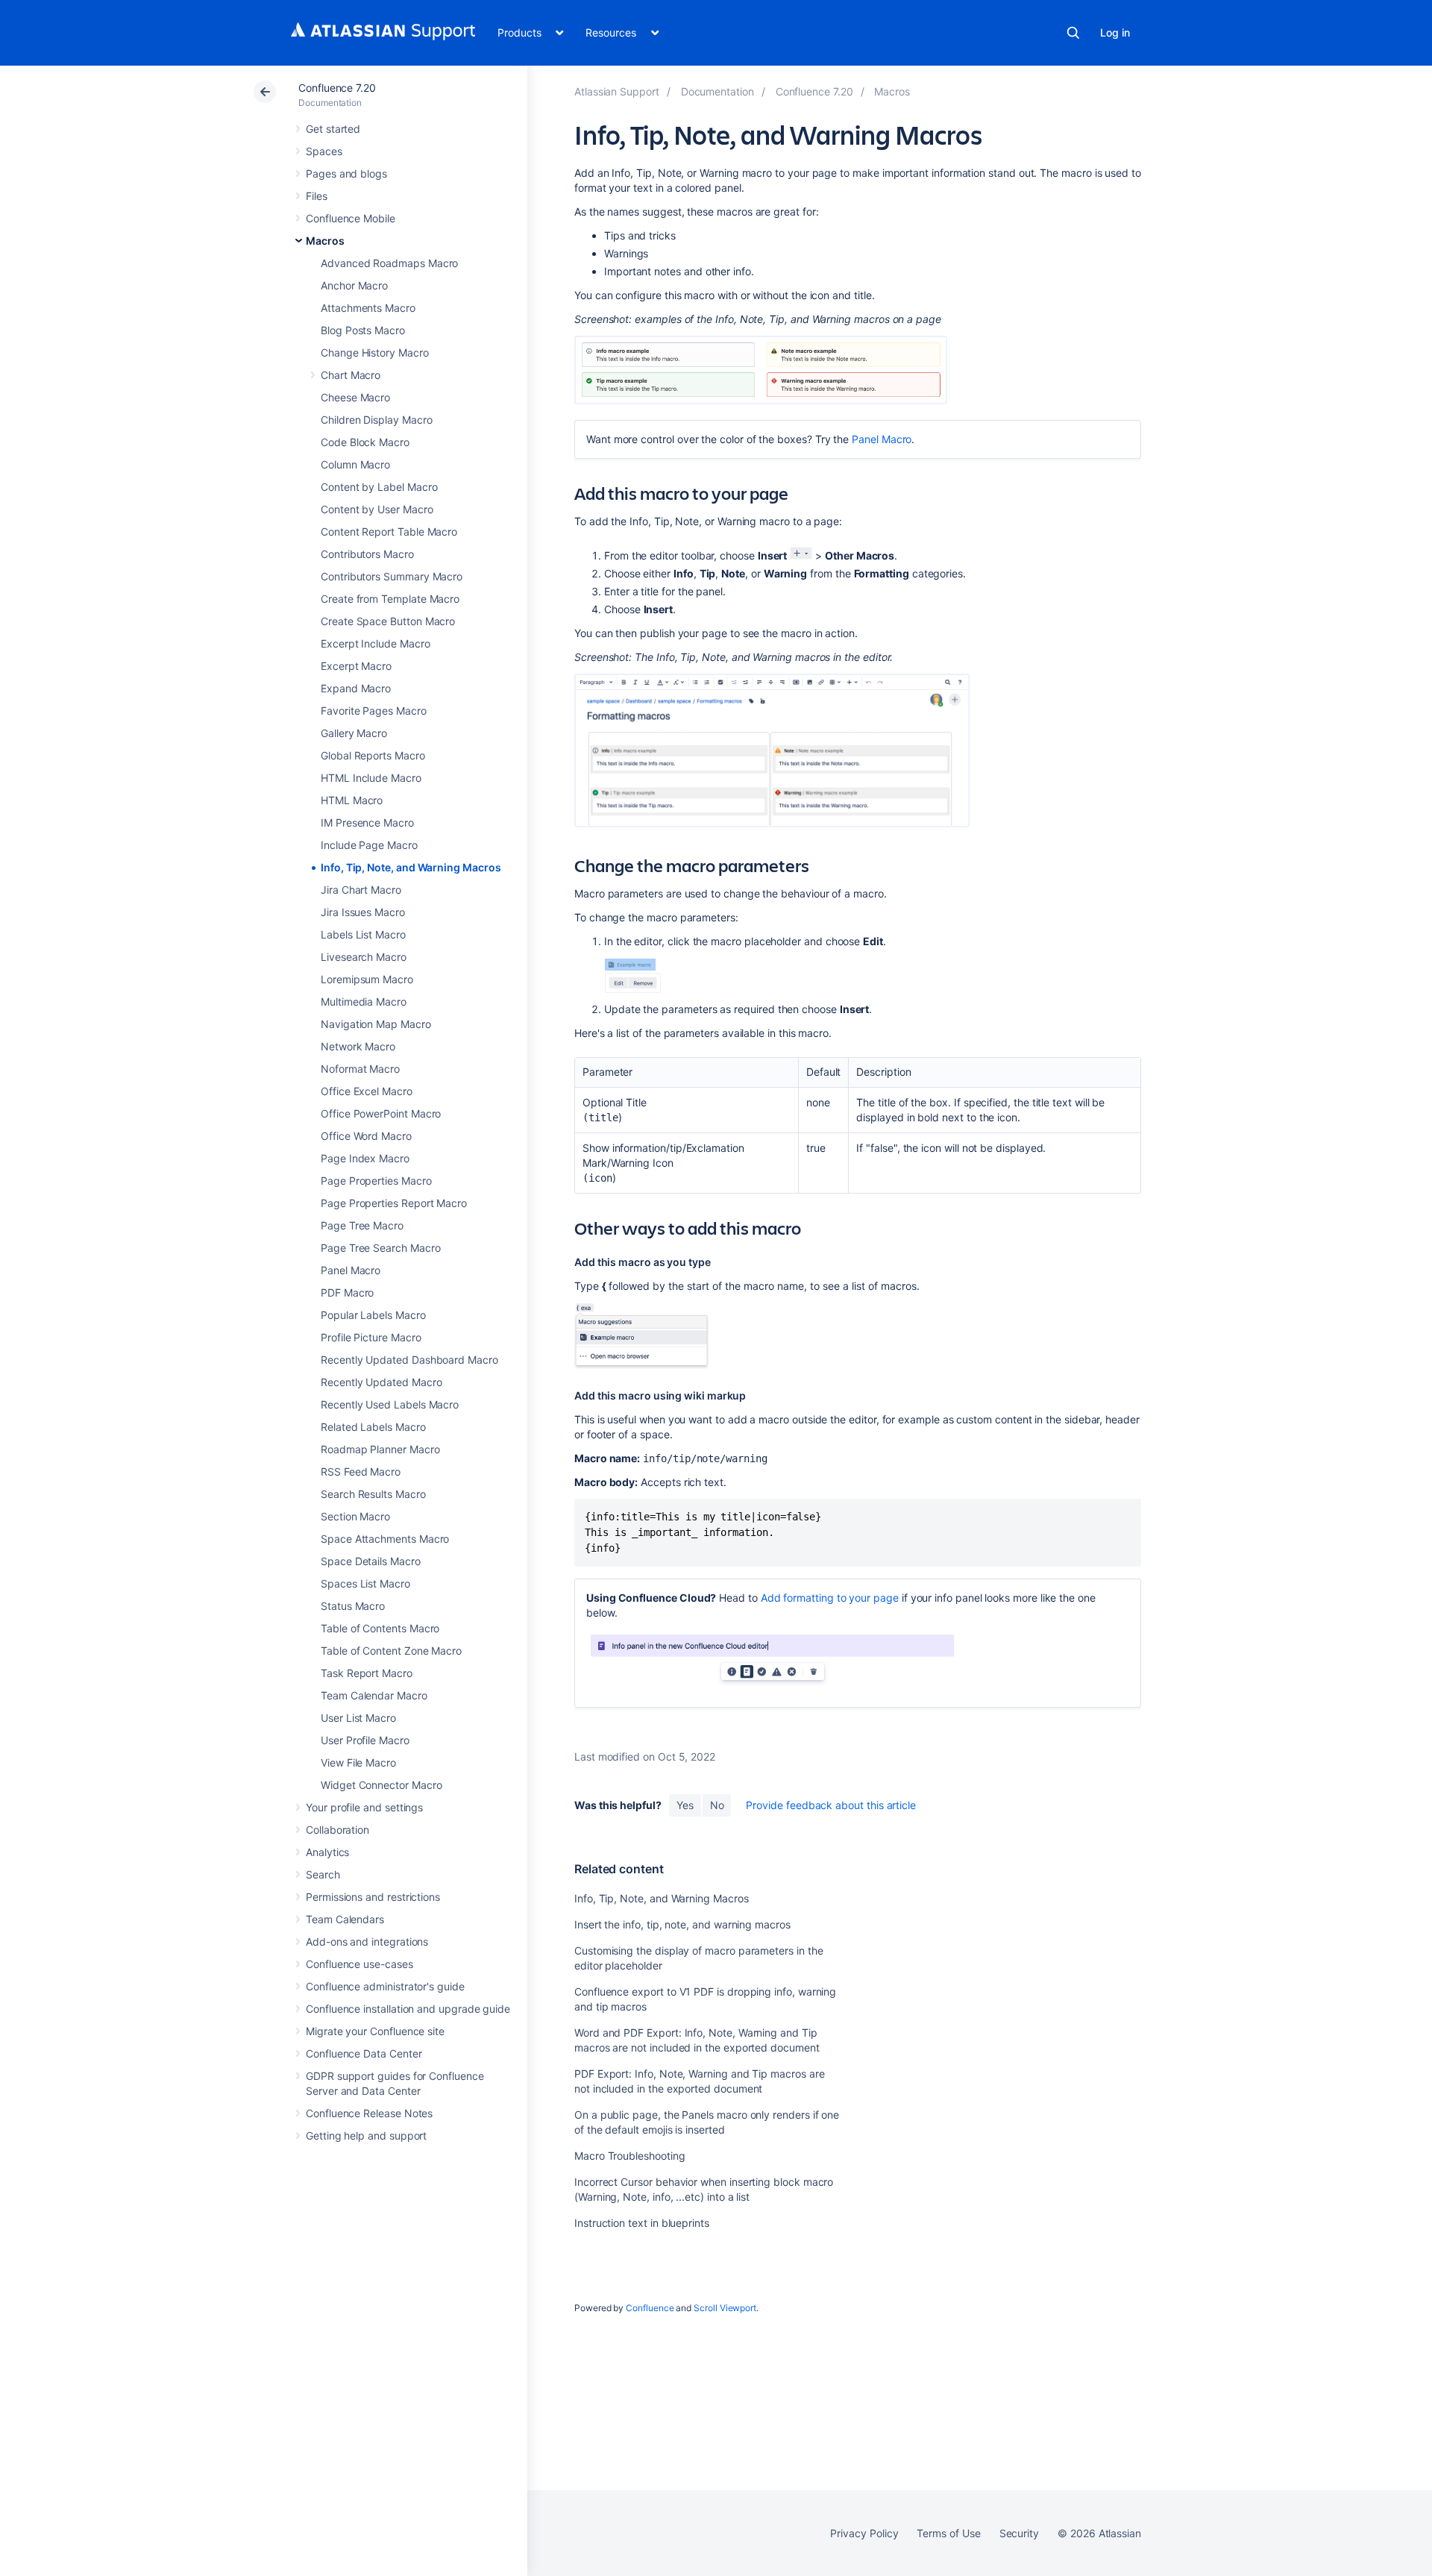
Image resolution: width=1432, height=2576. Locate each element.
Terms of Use (948, 2533)
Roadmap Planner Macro (380, 1449)
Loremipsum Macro (367, 979)
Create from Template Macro (390, 599)
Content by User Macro (377, 509)
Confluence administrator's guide (385, 1986)
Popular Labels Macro (373, 1315)
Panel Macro (351, 1270)
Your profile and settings (364, 1807)
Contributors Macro (367, 554)
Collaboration (337, 1830)
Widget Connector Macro (381, 1785)
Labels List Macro (363, 934)
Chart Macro (351, 375)
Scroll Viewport (725, 2308)
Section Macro (355, 1516)
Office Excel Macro (367, 1091)
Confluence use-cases (359, 1964)
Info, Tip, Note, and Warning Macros (411, 867)
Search (1073, 33)
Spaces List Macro (365, 1583)
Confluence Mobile (351, 218)
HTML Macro (352, 800)
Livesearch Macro (364, 957)
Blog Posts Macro (363, 330)
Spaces (324, 151)
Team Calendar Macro (374, 1695)
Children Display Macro (376, 420)
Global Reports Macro (373, 755)
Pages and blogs (346, 173)
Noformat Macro (360, 1069)
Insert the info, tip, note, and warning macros (682, 1924)
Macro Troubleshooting (630, 2156)
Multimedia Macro (364, 1002)
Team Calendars (345, 1919)
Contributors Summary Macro (392, 576)
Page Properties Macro (376, 1181)
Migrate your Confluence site (375, 2031)
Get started (333, 129)
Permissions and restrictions (373, 1897)
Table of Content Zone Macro (391, 1651)
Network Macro (358, 1046)
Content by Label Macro (379, 487)
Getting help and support (366, 2135)
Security (1019, 2533)
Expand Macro (356, 688)
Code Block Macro (365, 442)
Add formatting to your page (830, 1598)
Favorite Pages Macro (374, 711)
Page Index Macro (365, 1158)
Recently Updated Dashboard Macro (409, 1360)
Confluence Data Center (364, 2053)
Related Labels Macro (373, 1427)
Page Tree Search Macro (380, 1248)
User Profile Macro (365, 1740)
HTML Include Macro (371, 778)
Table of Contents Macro (380, 1628)
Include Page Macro (369, 845)
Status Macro (353, 1606)
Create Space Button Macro (388, 621)
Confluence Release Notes (369, 2113)
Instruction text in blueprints (642, 2223)
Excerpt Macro (356, 666)
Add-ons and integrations (367, 1942)
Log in (1115, 32)
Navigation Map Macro (376, 1024)
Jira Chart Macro (361, 890)
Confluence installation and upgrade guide (408, 2009)
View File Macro (358, 1762)
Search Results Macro (373, 1494)
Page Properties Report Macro (394, 1203)
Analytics (327, 1852)
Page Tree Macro (362, 1225)
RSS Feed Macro (361, 1472)
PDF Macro (347, 1292)
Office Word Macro (366, 1136)
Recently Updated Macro (381, 1382)
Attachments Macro (368, 308)
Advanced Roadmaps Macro (389, 263)
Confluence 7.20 (337, 88)
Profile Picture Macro (371, 1337)
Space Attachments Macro (385, 1539)
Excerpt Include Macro (376, 643)
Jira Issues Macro (363, 912)
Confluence (650, 2308)
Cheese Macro (355, 397)
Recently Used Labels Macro (390, 1404)
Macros (325, 241)
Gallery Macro (354, 733)
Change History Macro (375, 352)
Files (317, 196)
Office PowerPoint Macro (381, 1113)
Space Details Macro (371, 1561)
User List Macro (358, 1718)
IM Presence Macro (367, 822)
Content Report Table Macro (389, 532)
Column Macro (355, 464)
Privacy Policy (864, 2533)
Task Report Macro (367, 1673)
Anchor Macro (354, 285)
